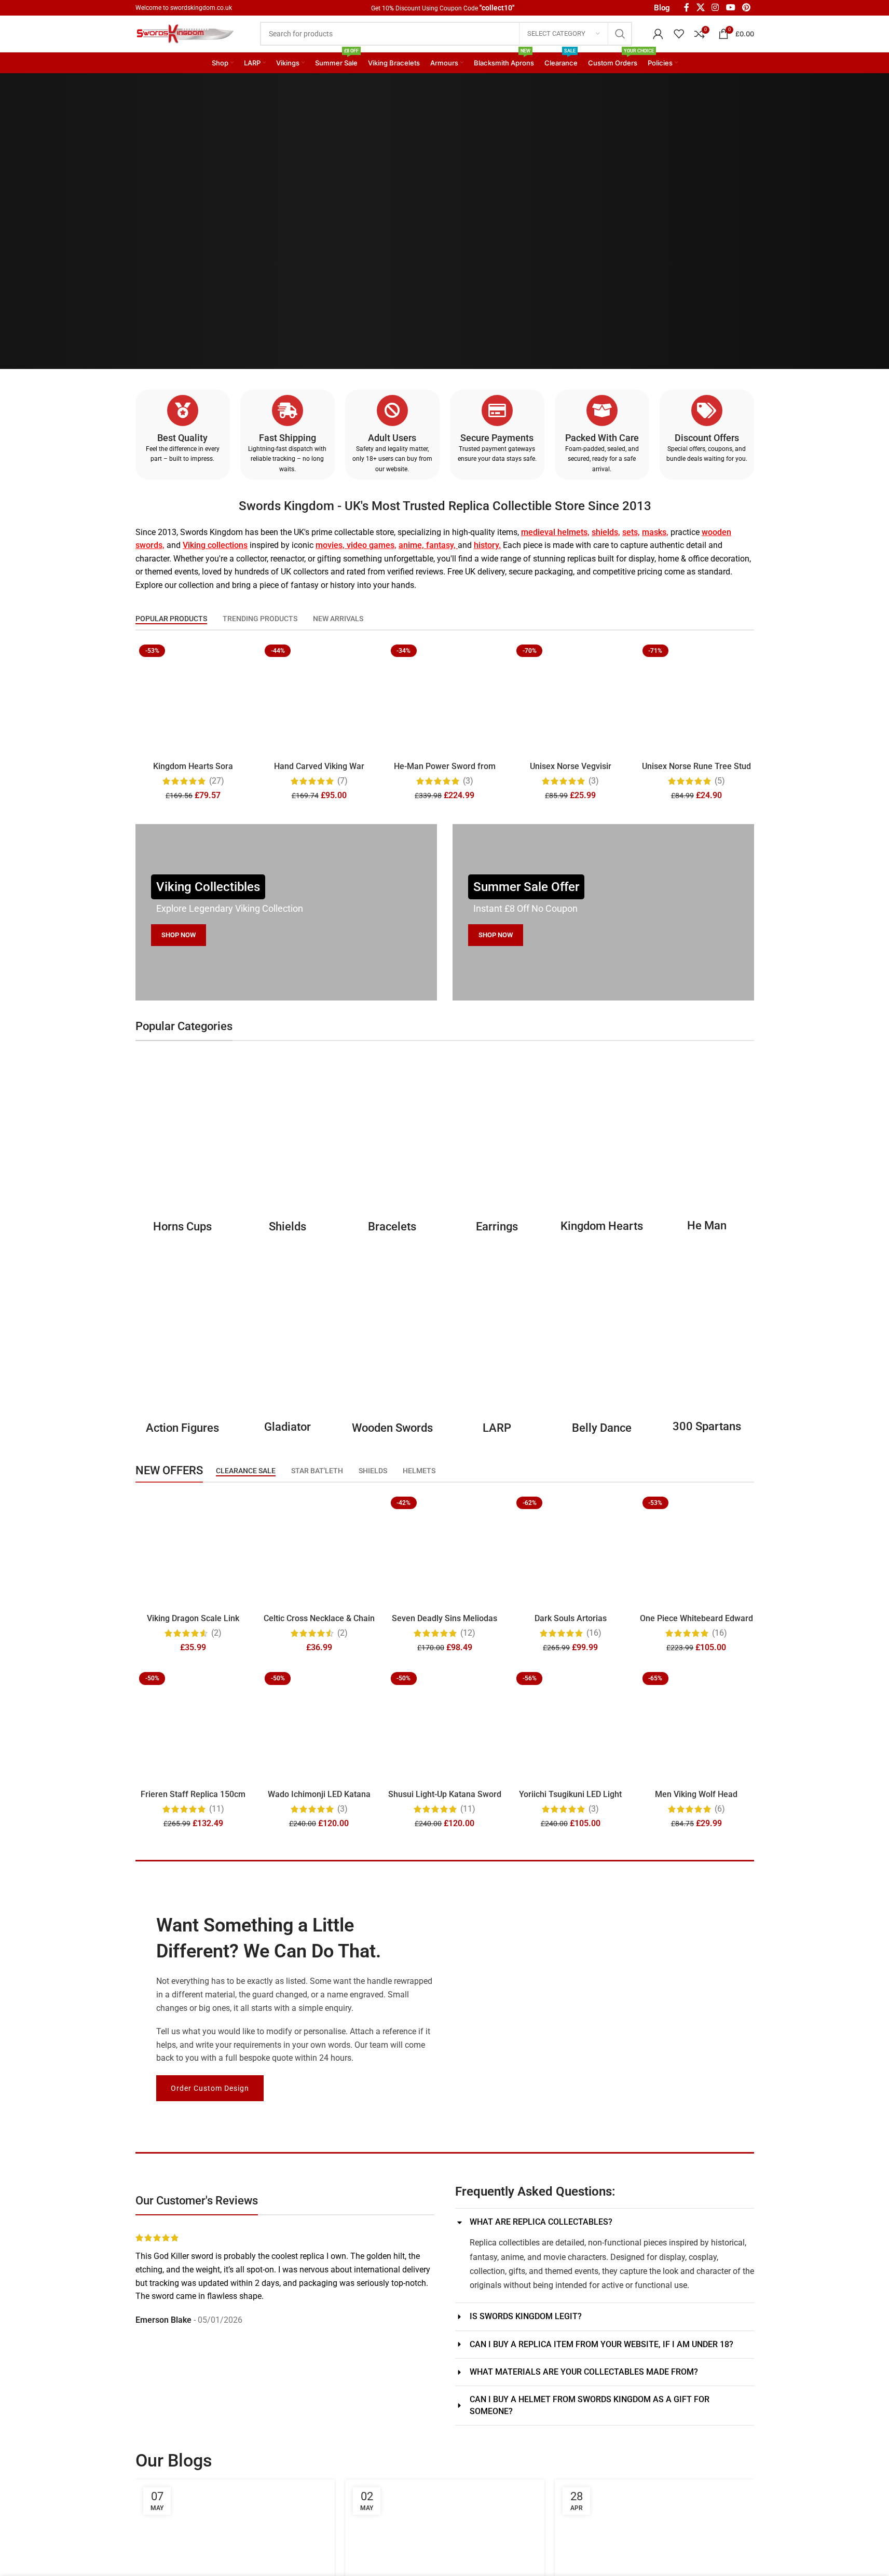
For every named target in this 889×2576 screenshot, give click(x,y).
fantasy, (441, 545)
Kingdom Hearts (602, 1226)
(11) (216, 1808)
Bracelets (392, 1226)
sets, (631, 532)
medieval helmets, (555, 532)
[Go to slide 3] (280, 2339)
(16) (593, 1633)
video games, (371, 545)
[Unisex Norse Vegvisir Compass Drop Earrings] (570, 698)
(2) (216, 1633)
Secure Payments (497, 438)
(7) (342, 781)
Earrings (497, 1226)
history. (487, 545)
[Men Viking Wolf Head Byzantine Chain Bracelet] (696, 1726)
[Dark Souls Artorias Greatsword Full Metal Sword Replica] (570, 1551)
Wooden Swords (392, 1428)
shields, (606, 532)
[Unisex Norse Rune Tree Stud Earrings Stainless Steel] (696, 698)
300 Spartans (706, 1427)
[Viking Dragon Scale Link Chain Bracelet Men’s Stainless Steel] (193, 1551)
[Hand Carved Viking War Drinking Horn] (319, 698)
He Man (706, 1225)
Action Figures (182, 1428)
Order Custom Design (210, 2088)
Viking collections (215, 545)
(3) (468, 781)
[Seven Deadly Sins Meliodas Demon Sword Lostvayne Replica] (444, 1551)
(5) (719, 781)
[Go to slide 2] (269, 2339)
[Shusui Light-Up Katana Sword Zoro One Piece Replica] (444, 1726)
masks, (655, 532)
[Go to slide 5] (300, 2339)
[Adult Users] (392, 410)
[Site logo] (187, 33)
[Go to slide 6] (311, 2339)
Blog (662, 8)
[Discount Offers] (706, 410)
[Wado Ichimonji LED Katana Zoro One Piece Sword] (319, 1726)
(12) (468, 1633)
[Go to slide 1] (259, 2339)
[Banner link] (286, 912)
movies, (330, 545)
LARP (497, 1428)
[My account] (658, 34)
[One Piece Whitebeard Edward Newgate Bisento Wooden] (696, 1551)
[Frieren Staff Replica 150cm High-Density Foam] (193, 1726)
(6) (719, 1808)
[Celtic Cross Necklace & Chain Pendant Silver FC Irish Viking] (319, 1551)
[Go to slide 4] (290, 2339)
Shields (287, 1226)
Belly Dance (602, 1428)
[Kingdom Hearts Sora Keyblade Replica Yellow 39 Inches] (193, 698)
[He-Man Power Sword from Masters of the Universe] (444, 698)
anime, (411, 545)
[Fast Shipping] (287, 410)
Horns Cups (182, 1226)
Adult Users (392, 438)
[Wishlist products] (679, 34)
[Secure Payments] (497, 410)
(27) (216, 781)
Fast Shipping (287, 438)
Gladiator (287, 1427)
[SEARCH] (620, 34)
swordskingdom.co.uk (201, 8)
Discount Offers (706, 438)
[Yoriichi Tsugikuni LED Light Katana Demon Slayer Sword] (570, 1726)
